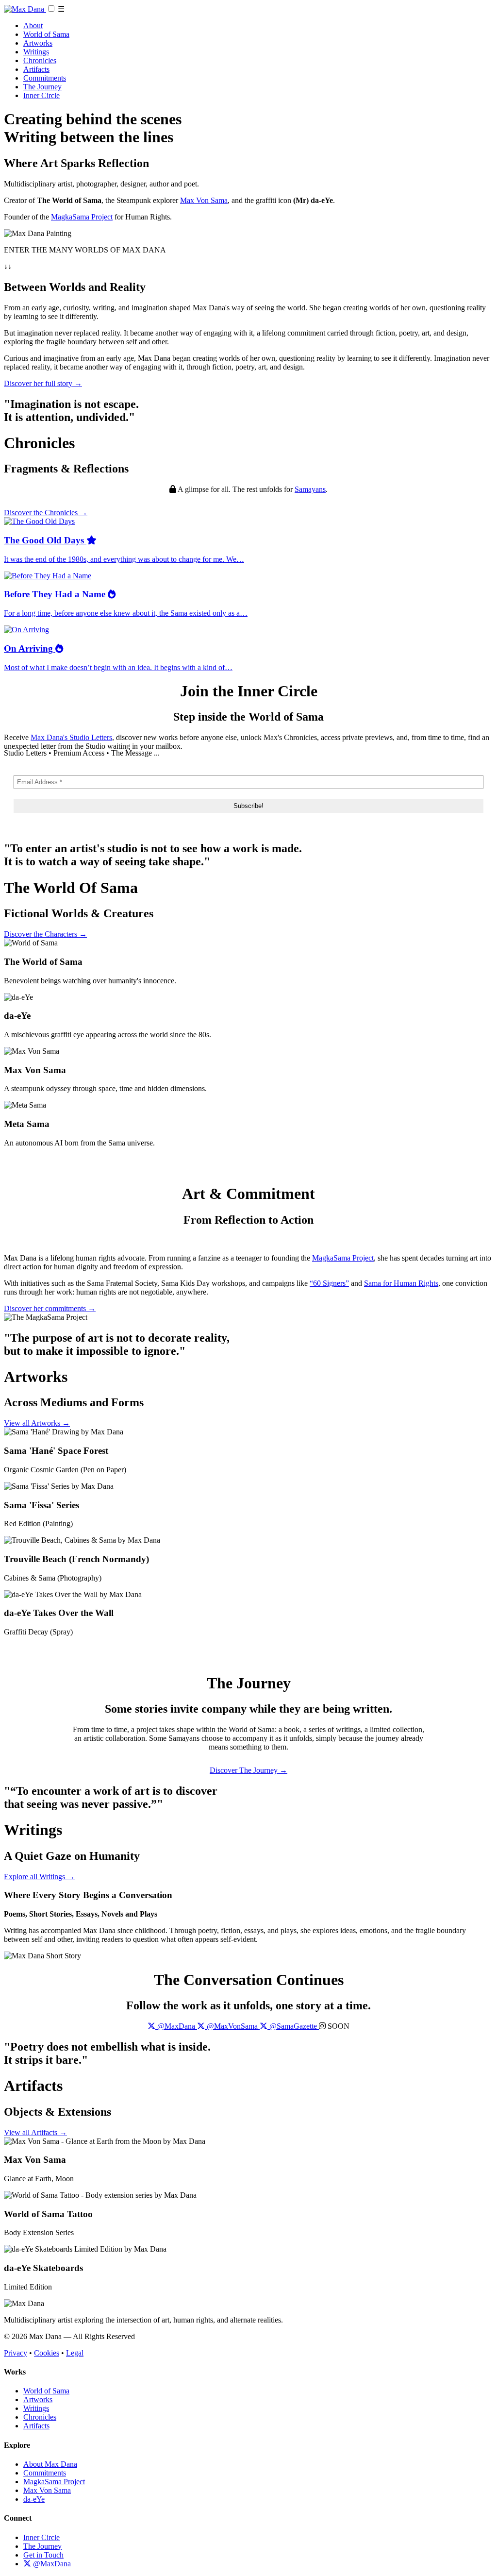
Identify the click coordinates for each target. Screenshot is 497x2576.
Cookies (47, 2353)
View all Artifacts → (35, 2132)
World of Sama (46, 34)
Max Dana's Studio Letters (71, 737)
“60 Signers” (329, 1283)
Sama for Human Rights (401, 1283)
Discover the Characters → (45, 934)
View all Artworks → (37, 1423)
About (33, 25)
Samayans (310, 489)
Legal (75, 2353)
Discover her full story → (43, 383)
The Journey (42, 87)
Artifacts (36, 69)
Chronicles (40, 60)
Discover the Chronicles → (46, 513)
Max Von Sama (204, 200)
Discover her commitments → (50, 1308)
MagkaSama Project (82, 217)
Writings (36, 52)
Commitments (45, 78)
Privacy (16, 2353)
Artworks (38, 43)
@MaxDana (51, 2564)
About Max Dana (50, 2464)
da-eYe (34, 2499)
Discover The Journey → (248, 1770)
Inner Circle (41, 95)
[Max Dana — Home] (25, 9)
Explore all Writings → (39, 1877)
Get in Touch (43, 2555)
